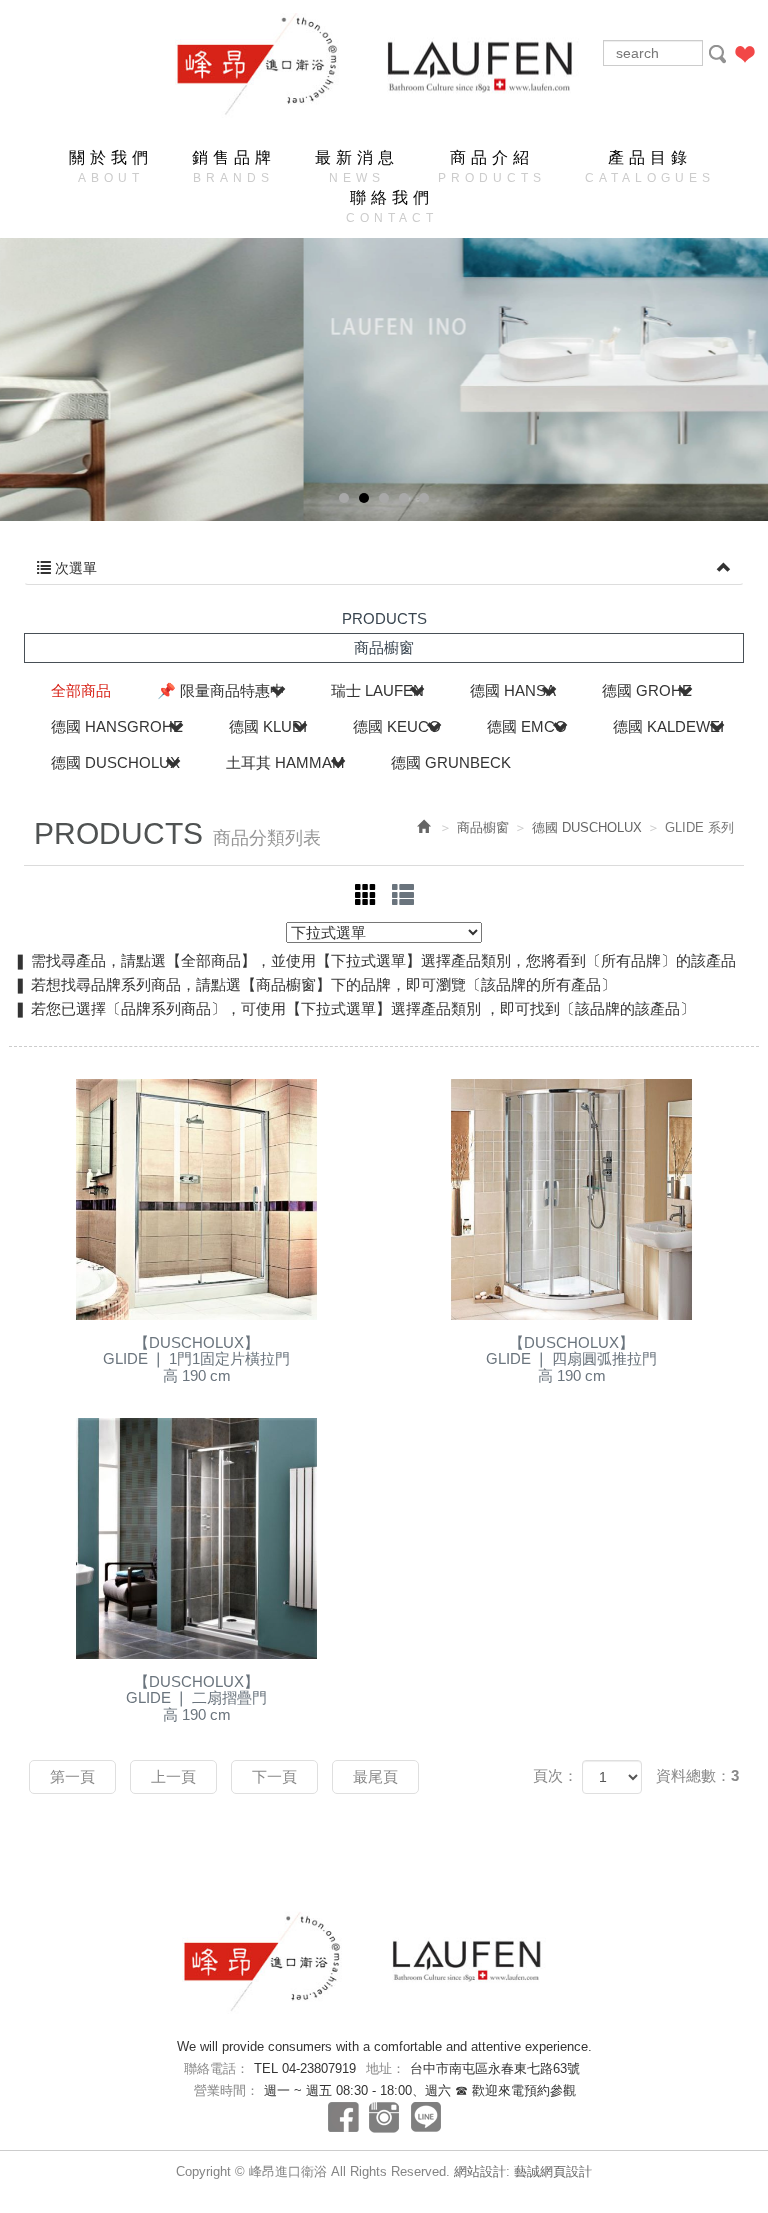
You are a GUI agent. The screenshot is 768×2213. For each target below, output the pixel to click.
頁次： (555, 1775)
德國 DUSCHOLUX (115, 762)
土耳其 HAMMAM (285, 762)
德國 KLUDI (268, 726)
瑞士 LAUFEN (377, 690)
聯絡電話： (216, 2068)
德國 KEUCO (397, 726)
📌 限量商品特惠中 (221, 690)
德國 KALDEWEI (668, 726)
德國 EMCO (527, 726)
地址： (385, 2068)
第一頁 (72, 1776)
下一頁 (274, 1776)
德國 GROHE (647, 690)
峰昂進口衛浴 (275, 65)
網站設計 (480, 2171)
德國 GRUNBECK (451, 762)
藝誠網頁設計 (553, 2171)
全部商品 (81, 690)
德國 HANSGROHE (117, 726)
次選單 (74, 568)
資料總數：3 (697, 1775)
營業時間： (226, 2090)
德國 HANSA (513, 690)
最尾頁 (375, 1776)
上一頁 (173, 1776)
